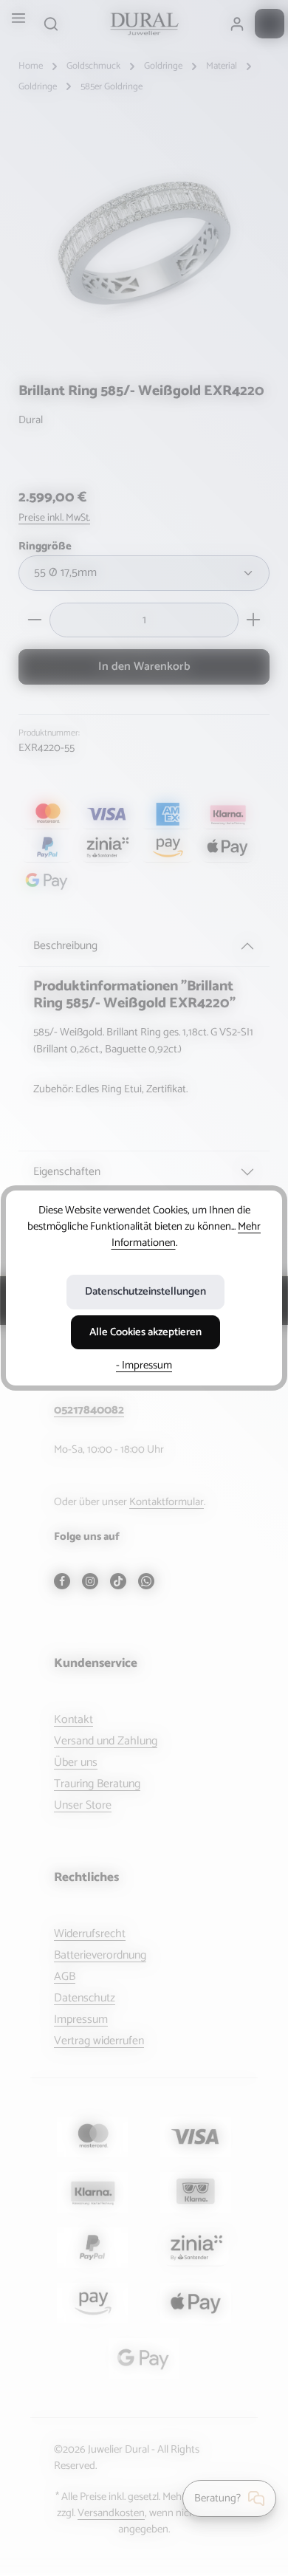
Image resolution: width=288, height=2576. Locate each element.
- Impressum (144, 1366)
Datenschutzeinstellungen (145, 1292)
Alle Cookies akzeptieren (145, 1332)
